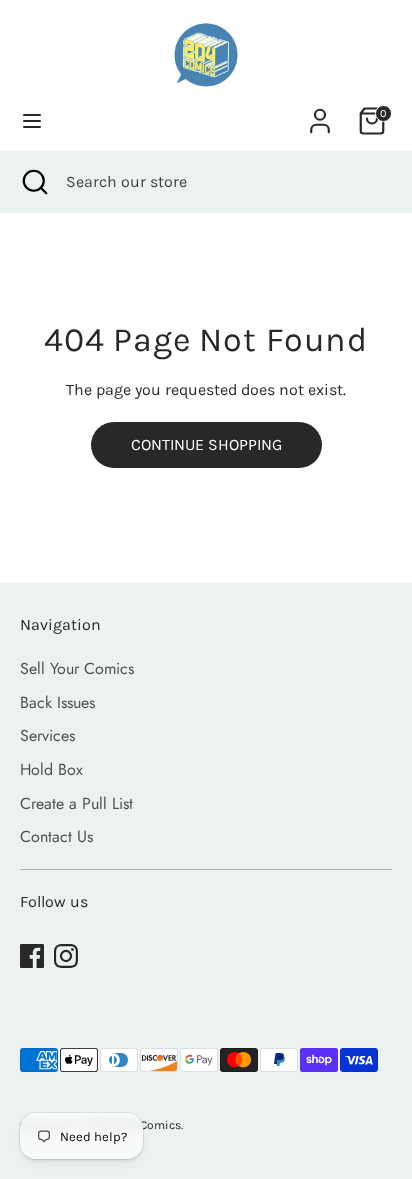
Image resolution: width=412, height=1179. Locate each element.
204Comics (150, 1125)
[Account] (320, 112)
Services (47, 735)
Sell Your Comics (77, 668)
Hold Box (51, 769)
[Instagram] (66, 956)
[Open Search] (33, 182)
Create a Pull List (76, 803)
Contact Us (56, 836)
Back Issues (57, 702)
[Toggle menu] (32, 120)
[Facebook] (32, 956)
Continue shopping (206, 444)
